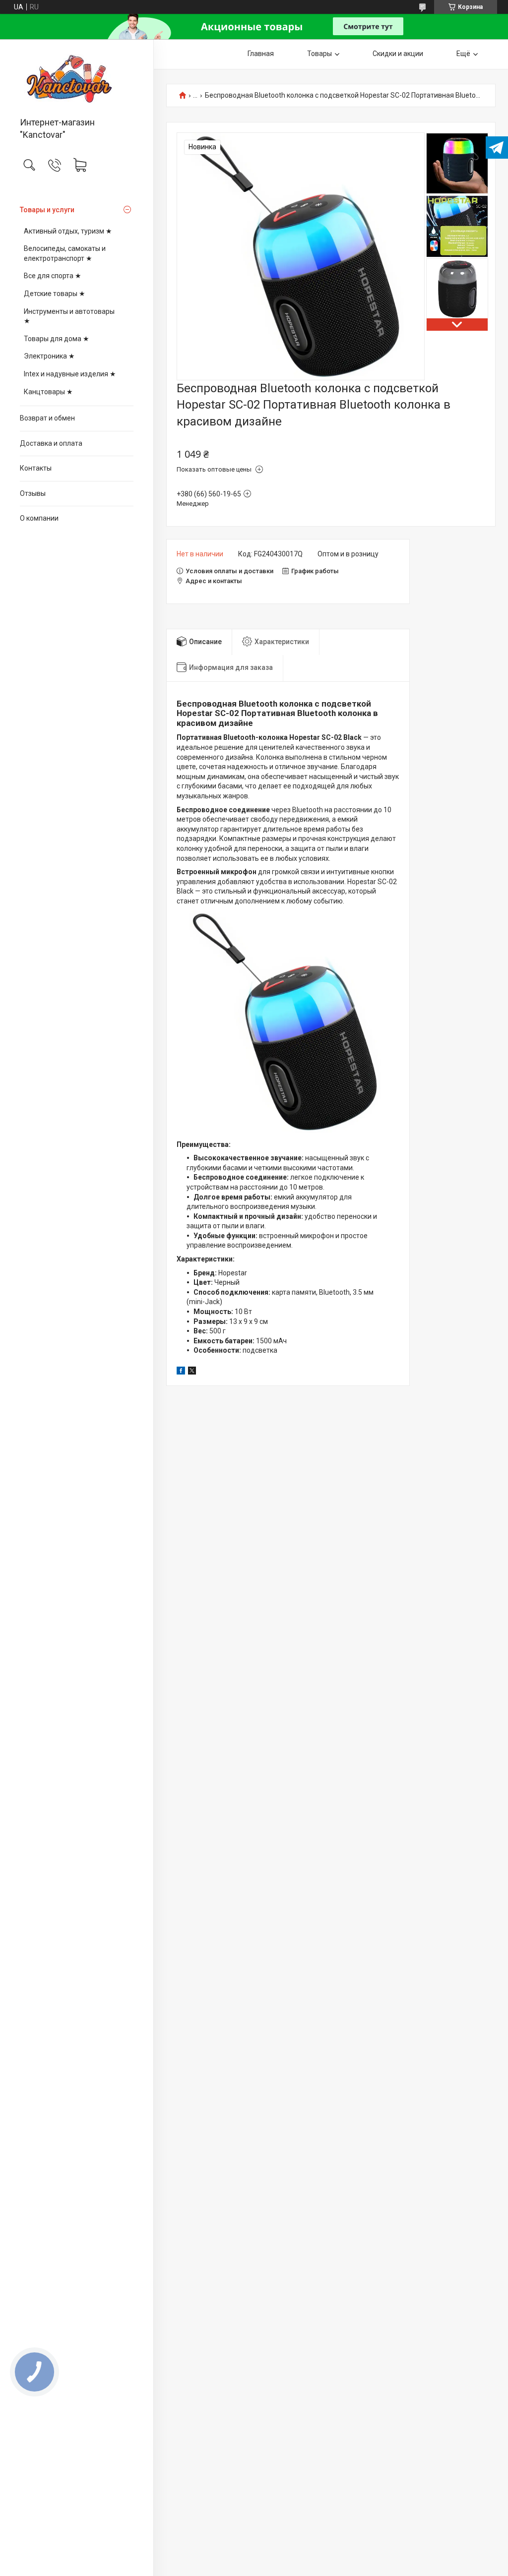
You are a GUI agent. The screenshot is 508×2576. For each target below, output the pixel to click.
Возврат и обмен (47, 418)
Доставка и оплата (51, 443)
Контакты (36, 468)
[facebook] (181, 1372)
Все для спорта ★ (53, 276)
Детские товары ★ (55, 294)
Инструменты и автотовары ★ (69, 316)
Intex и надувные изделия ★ (70, 374)
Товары (319, 54)
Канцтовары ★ (48, 392)
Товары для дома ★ (57, 339)
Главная (261, 54)
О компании (39, 518)
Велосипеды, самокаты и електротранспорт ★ (65, 253)
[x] (192, 1372)
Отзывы (33, 493)
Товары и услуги (47, 210)
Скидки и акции (398, 54)
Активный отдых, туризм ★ (68, 231)
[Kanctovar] (77, 79)
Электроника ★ (49, 356)
